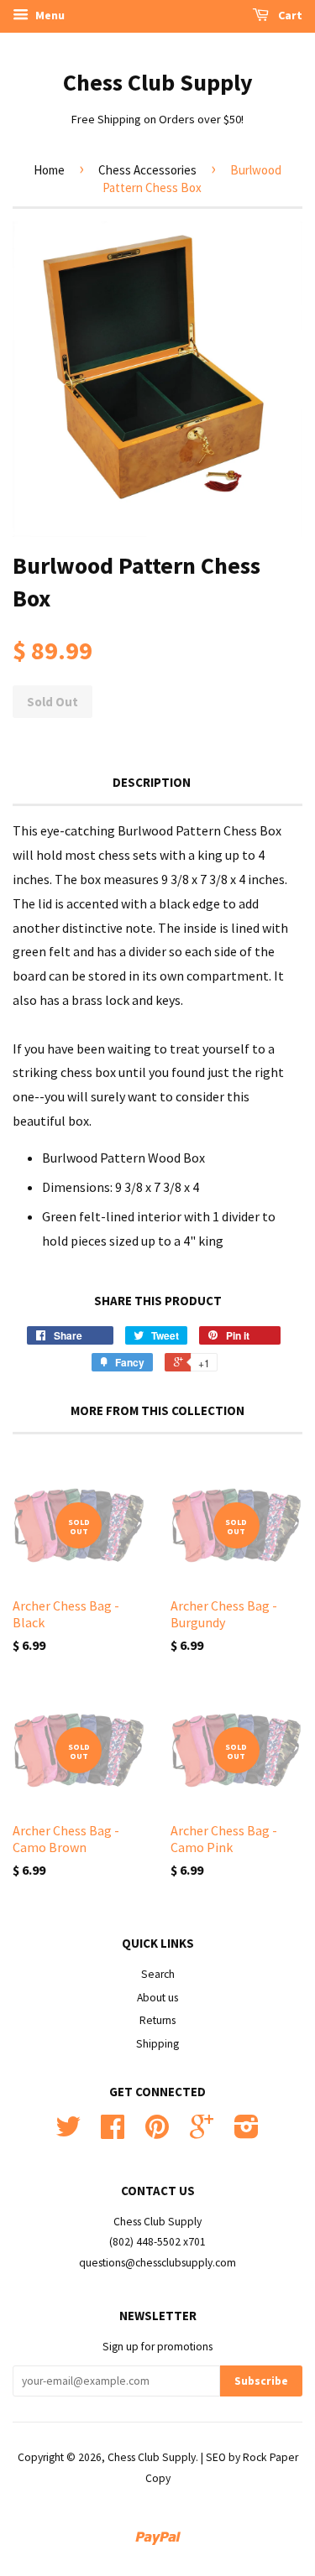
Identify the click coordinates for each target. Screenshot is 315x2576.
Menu (49, 15)
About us (157, 1998)
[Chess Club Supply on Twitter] (68, 2133)
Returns (157, 2020)
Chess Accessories (147, 170)
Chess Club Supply (158, 82)
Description (152, 782)
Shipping (157, 2044)
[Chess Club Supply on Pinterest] (157, 2133)
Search (158, 1974)
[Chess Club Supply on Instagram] (247, 2133)
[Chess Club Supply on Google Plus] (202, 2133)
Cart (289, 15)
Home (49, 170)
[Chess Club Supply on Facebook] (113, 2133)
